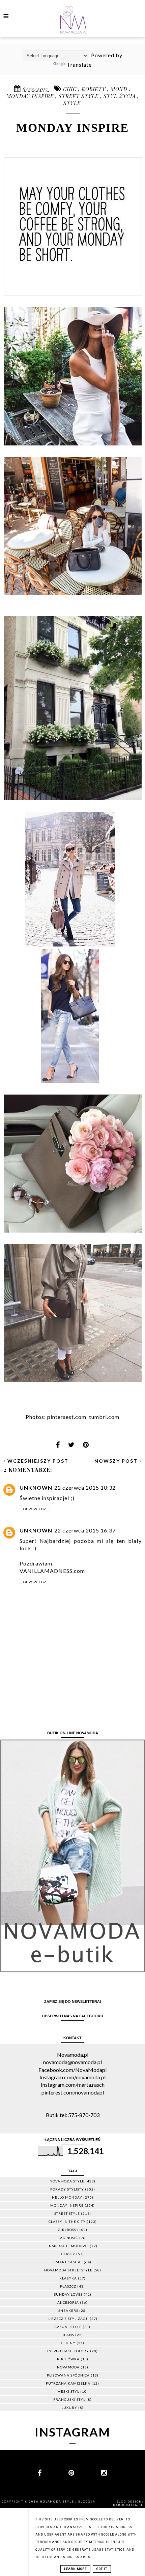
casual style (68, 2327)
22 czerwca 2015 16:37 (85, 1530)
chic (71, 89)
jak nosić (68, 2238)
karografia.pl (128, 2505)
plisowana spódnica (68, 2375)
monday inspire (31, 96)
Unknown (36, 1487)
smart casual (68, 2262)
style (72, 103)
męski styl (68, 2391)
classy (68, 2254)
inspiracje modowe (68, 2246)
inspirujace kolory (68, 2351)
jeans (68, 2335)
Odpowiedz (35, 1509)
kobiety (94, 89)
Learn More (75, 2569)
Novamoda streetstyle (68, 2270)
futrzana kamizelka (68, 2383)
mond (120, 89)
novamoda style (67, 2181)
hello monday (67, 2197)
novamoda (68, 2367)
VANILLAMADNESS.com (52, 1571)
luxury (69, 2408)
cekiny (68, 2343)
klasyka (68, 2278)
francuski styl (69, 2399)
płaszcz (68, 2286)
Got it (102, 2569)
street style (79, 96)
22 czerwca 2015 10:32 (85, 1487)
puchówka (68, 2359)
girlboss (67, 2230)
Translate (79, 65)
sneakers (68, 2310)
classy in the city (67, 2222)
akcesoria (68, 2302)
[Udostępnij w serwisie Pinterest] (86, 1447)
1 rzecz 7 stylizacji (68, 2319)
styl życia (120, 96)
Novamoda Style (58, 2502)
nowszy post (117, 1461)
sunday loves (68, 2294)
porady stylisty (67, 2189)
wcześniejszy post (37, 1461)
